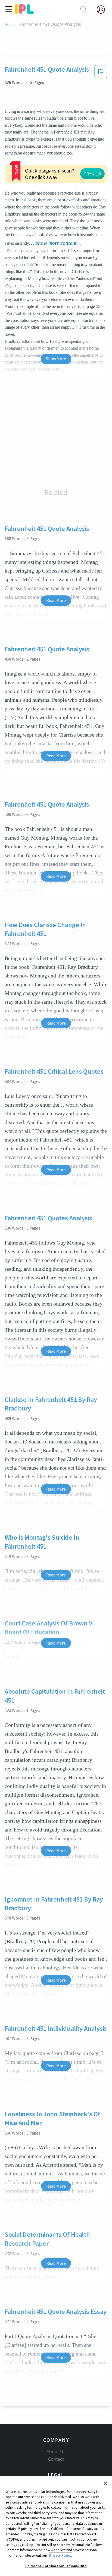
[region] (56, 2526)
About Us (56, 2451)
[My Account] (103, 10)
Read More (56, 600)
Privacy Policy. (60, 2555)
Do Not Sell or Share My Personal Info (56, 2566)
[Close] (105, 2484)
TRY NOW (92, 174)
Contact (56, 2459)
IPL (7, 24)
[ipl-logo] (24, 12)
